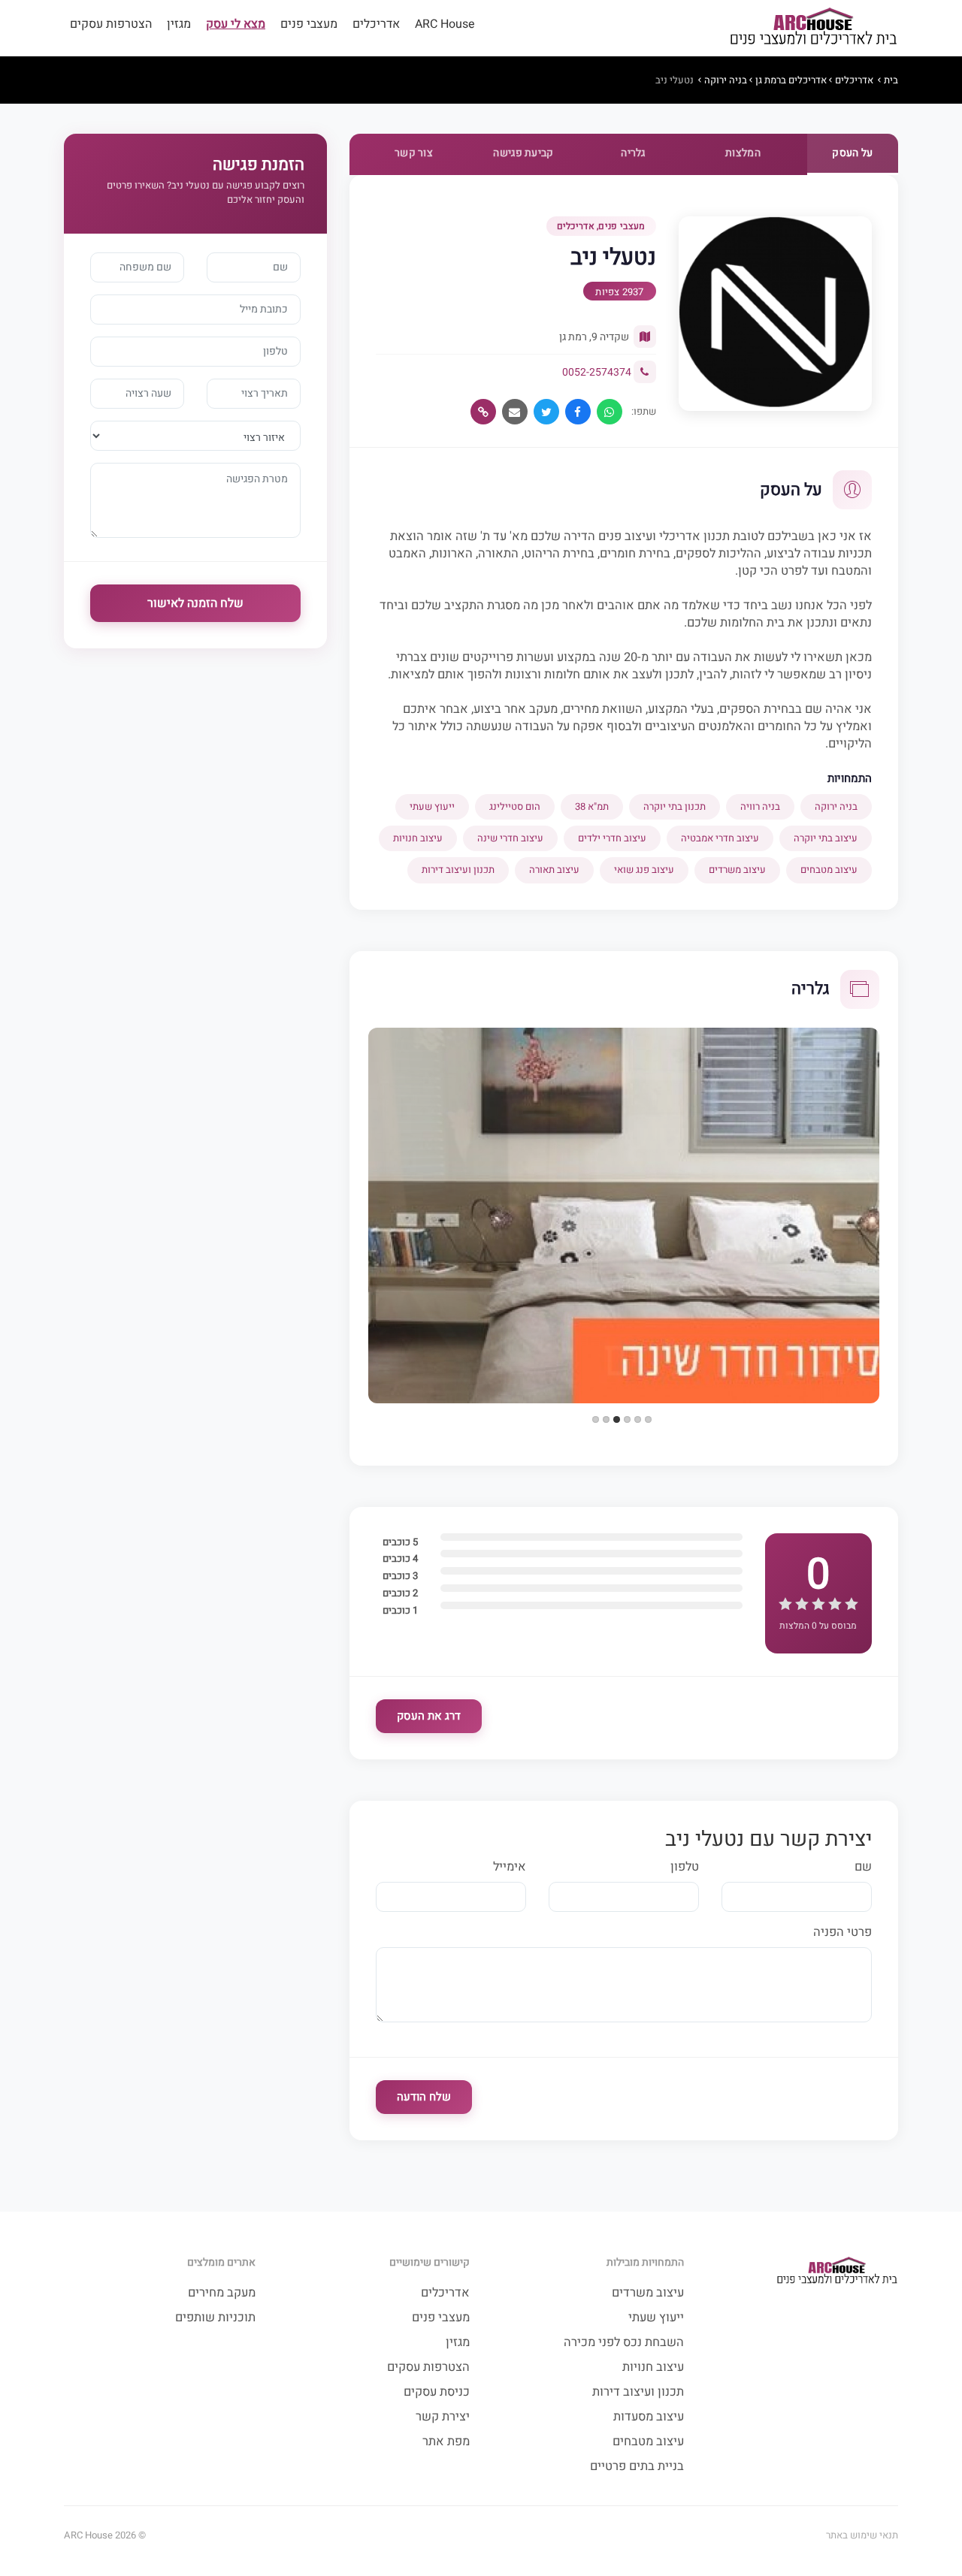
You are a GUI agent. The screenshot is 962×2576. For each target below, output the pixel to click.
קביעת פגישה (523, 153)
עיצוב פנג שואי (644, 870)
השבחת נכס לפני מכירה (624, 2343)
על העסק (852, 153)
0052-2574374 (597, 372)
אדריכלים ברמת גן (791, 80)
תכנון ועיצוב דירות (458, 870)
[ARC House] (813, 28)
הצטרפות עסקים (111, 24)
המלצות (743, 153)
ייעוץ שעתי (432, 806)
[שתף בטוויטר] (546, 412)
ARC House (445, 24)
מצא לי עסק (236, 24)
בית (891, 80)
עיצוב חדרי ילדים (612, 838)
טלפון (685, 1867)
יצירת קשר (443, 2417)
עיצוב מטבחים (829, 870)
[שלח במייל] (515, 412)
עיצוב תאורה (554, 870)
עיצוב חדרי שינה (510, 838)
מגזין (179, 24)
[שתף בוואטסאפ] (610, 412)
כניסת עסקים (437, 2392)
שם (863, 1867)
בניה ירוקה (726, 80)
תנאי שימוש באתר (862, 2535)
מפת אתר (446, 2442)
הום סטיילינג (515, 806)
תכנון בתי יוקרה (675, 806)
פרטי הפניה (843, 1933)
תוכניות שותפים (215, 2318)
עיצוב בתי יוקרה (826, 838)
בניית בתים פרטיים (637, 2467)
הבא (895, 1147)
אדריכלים (376, 24)
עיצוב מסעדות (649, 2417)
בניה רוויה (760, 806)
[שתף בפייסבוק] (578, 412)
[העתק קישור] (483, 412)
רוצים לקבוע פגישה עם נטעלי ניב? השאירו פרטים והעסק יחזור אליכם (206, 192)
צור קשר (414, 153)
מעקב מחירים (222, 2293)
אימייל (510, 1867)
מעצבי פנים (309, 24)
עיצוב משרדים (737, 870)
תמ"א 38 (592, 806)
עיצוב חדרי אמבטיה (720, 838)
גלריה (633, 153)
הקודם (352, 1147)
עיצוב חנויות (418, 838)
